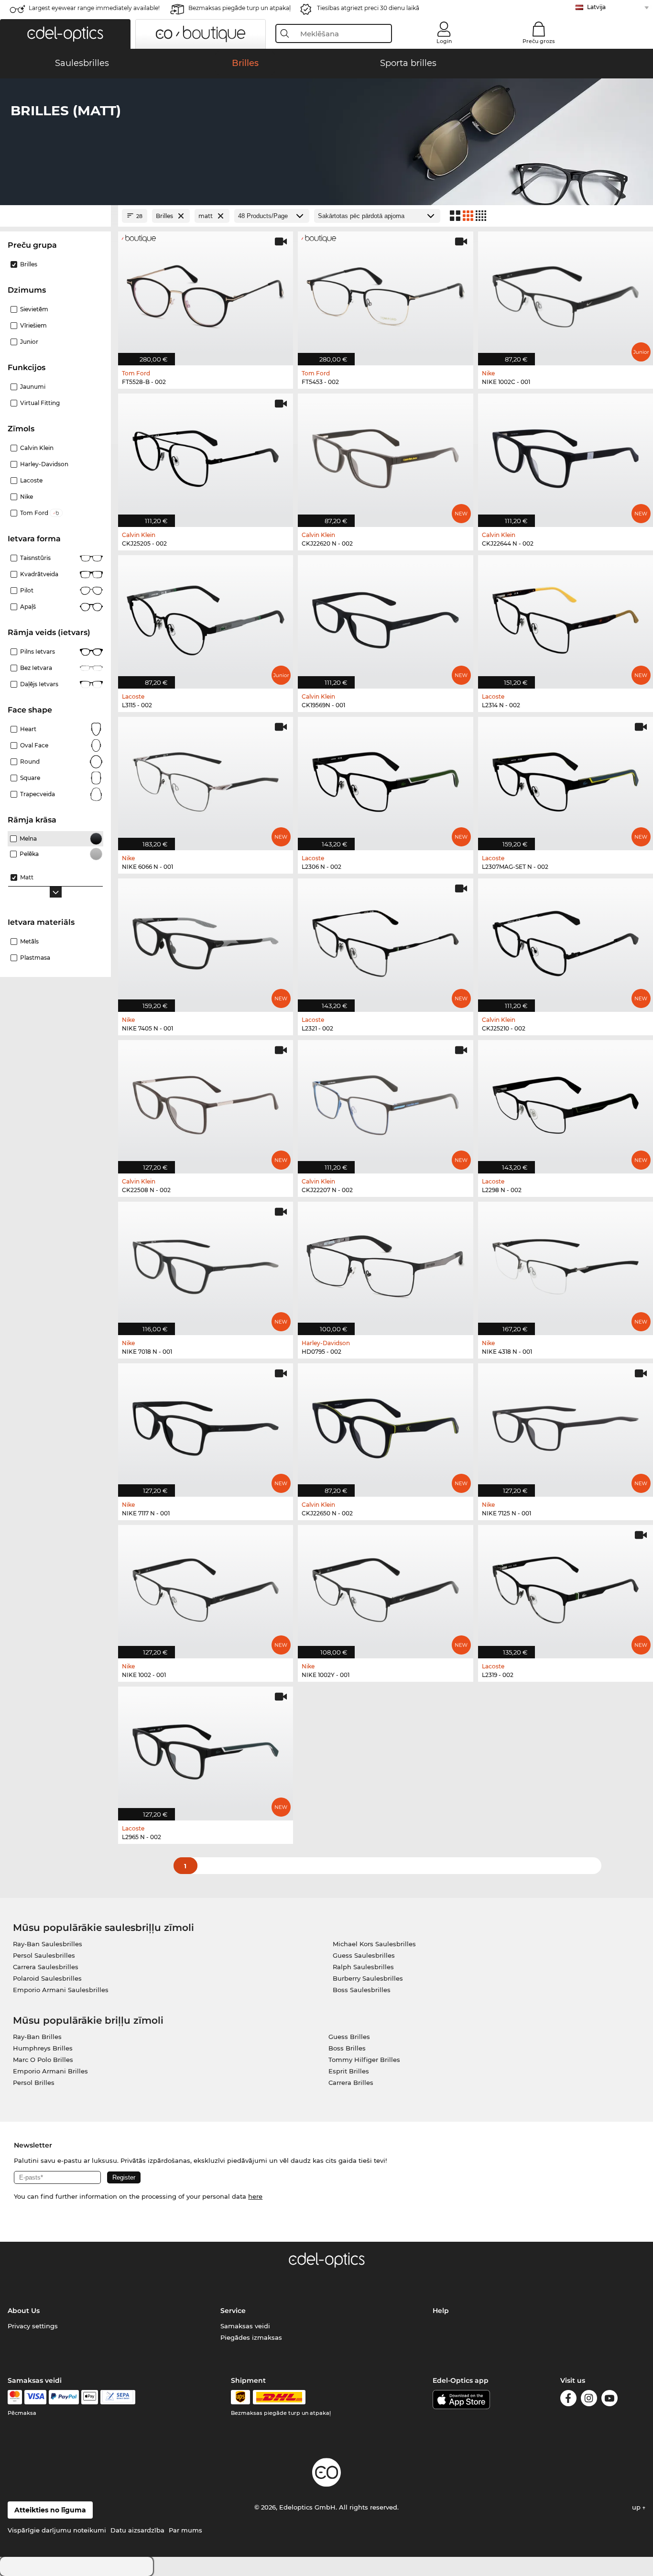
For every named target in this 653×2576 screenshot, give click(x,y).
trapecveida (38, 794)
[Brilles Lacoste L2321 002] (385, 940)
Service (233, 2311)
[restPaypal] (64, 2397)
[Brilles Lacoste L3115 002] (206, 617)
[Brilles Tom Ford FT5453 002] (385, 293)
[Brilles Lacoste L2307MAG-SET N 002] (566, 778)
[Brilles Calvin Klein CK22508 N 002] (206, 1102)
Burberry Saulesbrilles (368, 1978)
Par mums (185, 2530)
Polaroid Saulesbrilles (47, 1978)
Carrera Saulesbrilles (46, 1967)
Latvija (596, 7)
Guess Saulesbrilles (364, 1955)
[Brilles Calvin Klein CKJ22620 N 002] (385, 455)
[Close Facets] (55, 216)
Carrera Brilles (351, 2083)
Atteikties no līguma (50, 2510)
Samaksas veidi (245, 2326)
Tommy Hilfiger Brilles (364, 2060)
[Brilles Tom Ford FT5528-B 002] (206, 293)
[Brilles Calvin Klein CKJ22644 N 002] (566, 455)
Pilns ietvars (38, 652)
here (255, 2196)
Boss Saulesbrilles (362, 1990)
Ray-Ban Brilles (37, 2037)
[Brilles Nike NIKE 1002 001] (206, 1587)
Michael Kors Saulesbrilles (374, 1944)
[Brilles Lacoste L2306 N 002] (385, 778)
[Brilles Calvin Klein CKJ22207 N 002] (385, 1102)
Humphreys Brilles (43, 2048)
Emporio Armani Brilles (50, 2071)
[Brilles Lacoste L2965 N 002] (206, 1748)
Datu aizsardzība (137, 2530)
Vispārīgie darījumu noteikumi (57, 2530)
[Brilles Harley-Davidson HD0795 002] (385, 1263)
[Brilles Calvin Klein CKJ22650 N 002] (385, 1425)
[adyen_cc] (15, 2397)
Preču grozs (539, 41)
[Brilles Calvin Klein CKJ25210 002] (566, 940)
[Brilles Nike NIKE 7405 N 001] (206, 940)
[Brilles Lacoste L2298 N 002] (566, 1102)
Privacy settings (33, 2326)
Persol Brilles (34, 2083)
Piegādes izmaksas (251, 2337)
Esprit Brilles (349, 2071)
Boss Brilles (347, 2048)
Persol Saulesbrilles (44, 1955)
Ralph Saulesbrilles (363, 1967)
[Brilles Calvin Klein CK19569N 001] (385, 617)
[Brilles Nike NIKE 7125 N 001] (566, 1425)
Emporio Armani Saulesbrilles (61, 1990)
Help (441, 2311)
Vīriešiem (33, 325)
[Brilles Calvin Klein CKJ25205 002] (206, 455)
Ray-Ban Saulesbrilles (48, 1944)
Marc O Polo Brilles (43, 2060)
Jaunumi (33, 387)
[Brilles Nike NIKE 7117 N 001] (206, 1425)
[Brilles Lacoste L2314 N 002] (566, 617)
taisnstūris (35, 558)
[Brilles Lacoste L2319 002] (566, 1587)
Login (444, 41)
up (637, 2507)
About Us (24, 2311)
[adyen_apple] (90, 2397)
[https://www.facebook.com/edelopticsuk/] (568, 2400)
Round (30, 762)
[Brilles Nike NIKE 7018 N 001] (206, 1263)
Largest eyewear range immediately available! (94, 8)
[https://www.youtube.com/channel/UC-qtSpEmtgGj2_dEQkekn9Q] (609, 2400)
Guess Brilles (349, 2037)
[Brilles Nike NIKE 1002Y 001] (385, 1587)
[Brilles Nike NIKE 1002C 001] (566, 293)
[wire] (118, 2397)
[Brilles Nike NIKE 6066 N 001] (206, 778)
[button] (65, 34)
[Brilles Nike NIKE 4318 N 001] (566, 1263)
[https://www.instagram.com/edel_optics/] (589, 2400)
